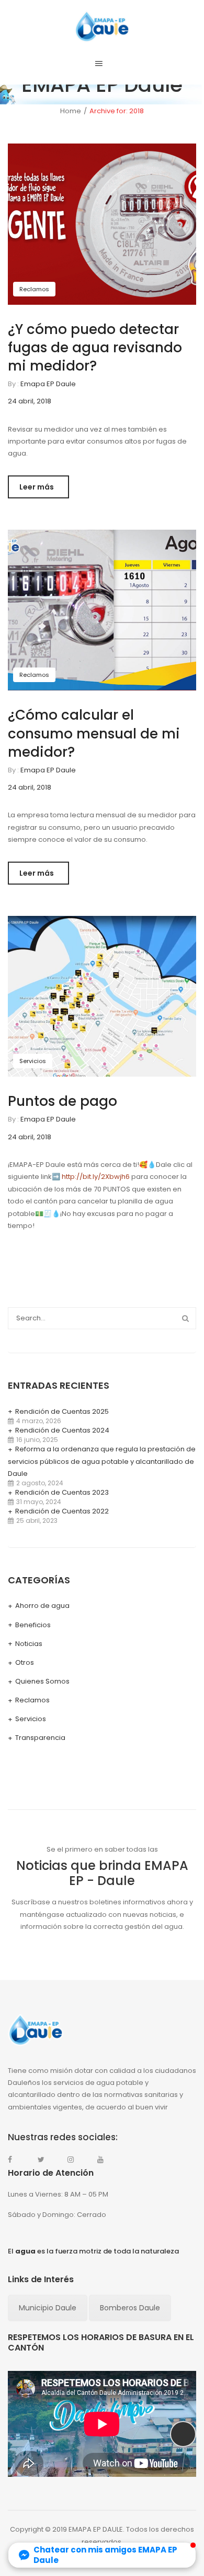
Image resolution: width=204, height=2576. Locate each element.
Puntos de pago (63, 1101)
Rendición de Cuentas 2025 (62, 1411)
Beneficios (33, 1625)
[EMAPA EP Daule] (102, 26)
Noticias (29, 1644)
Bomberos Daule (130, 2308)
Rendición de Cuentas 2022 (62, 1511)
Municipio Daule (48, 2308)
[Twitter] (46, 2160)
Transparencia (40, 1738)
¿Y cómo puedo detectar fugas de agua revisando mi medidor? (95, 348)
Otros (25, 1662)
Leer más (37, 487)
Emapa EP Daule (48, 384)
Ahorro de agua (42, 1606)
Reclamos (34, 289)
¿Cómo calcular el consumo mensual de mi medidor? (94, 733)
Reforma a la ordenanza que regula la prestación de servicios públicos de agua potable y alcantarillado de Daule (102, 1462)
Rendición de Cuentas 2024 (62, 1430)
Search (185, 1318)
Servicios (33, 1061)
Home (71, 111)
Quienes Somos (42, 1681)
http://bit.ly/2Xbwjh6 (96, 1177)
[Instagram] (76, 2160)
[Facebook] (16, 2160)
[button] (102, 2555)
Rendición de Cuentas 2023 (62, 1492)
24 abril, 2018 (30, 401)
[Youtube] (106, 2160)
